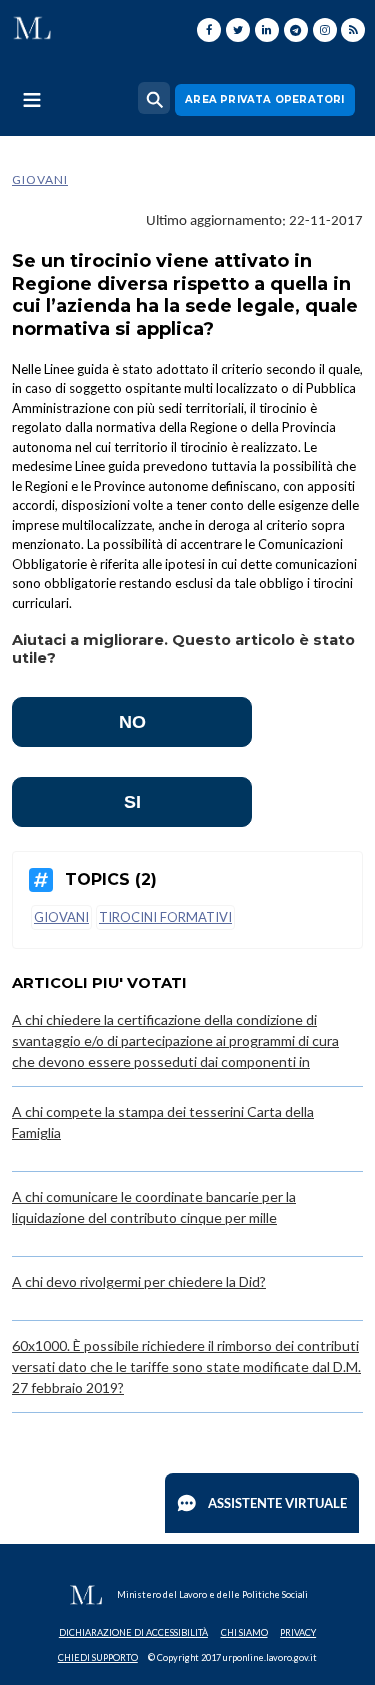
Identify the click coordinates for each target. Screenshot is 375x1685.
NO (132, 722)
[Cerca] (154, 98)
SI (132, 802)
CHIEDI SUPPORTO (98, 1657)
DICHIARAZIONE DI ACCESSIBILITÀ (133, 1632)
